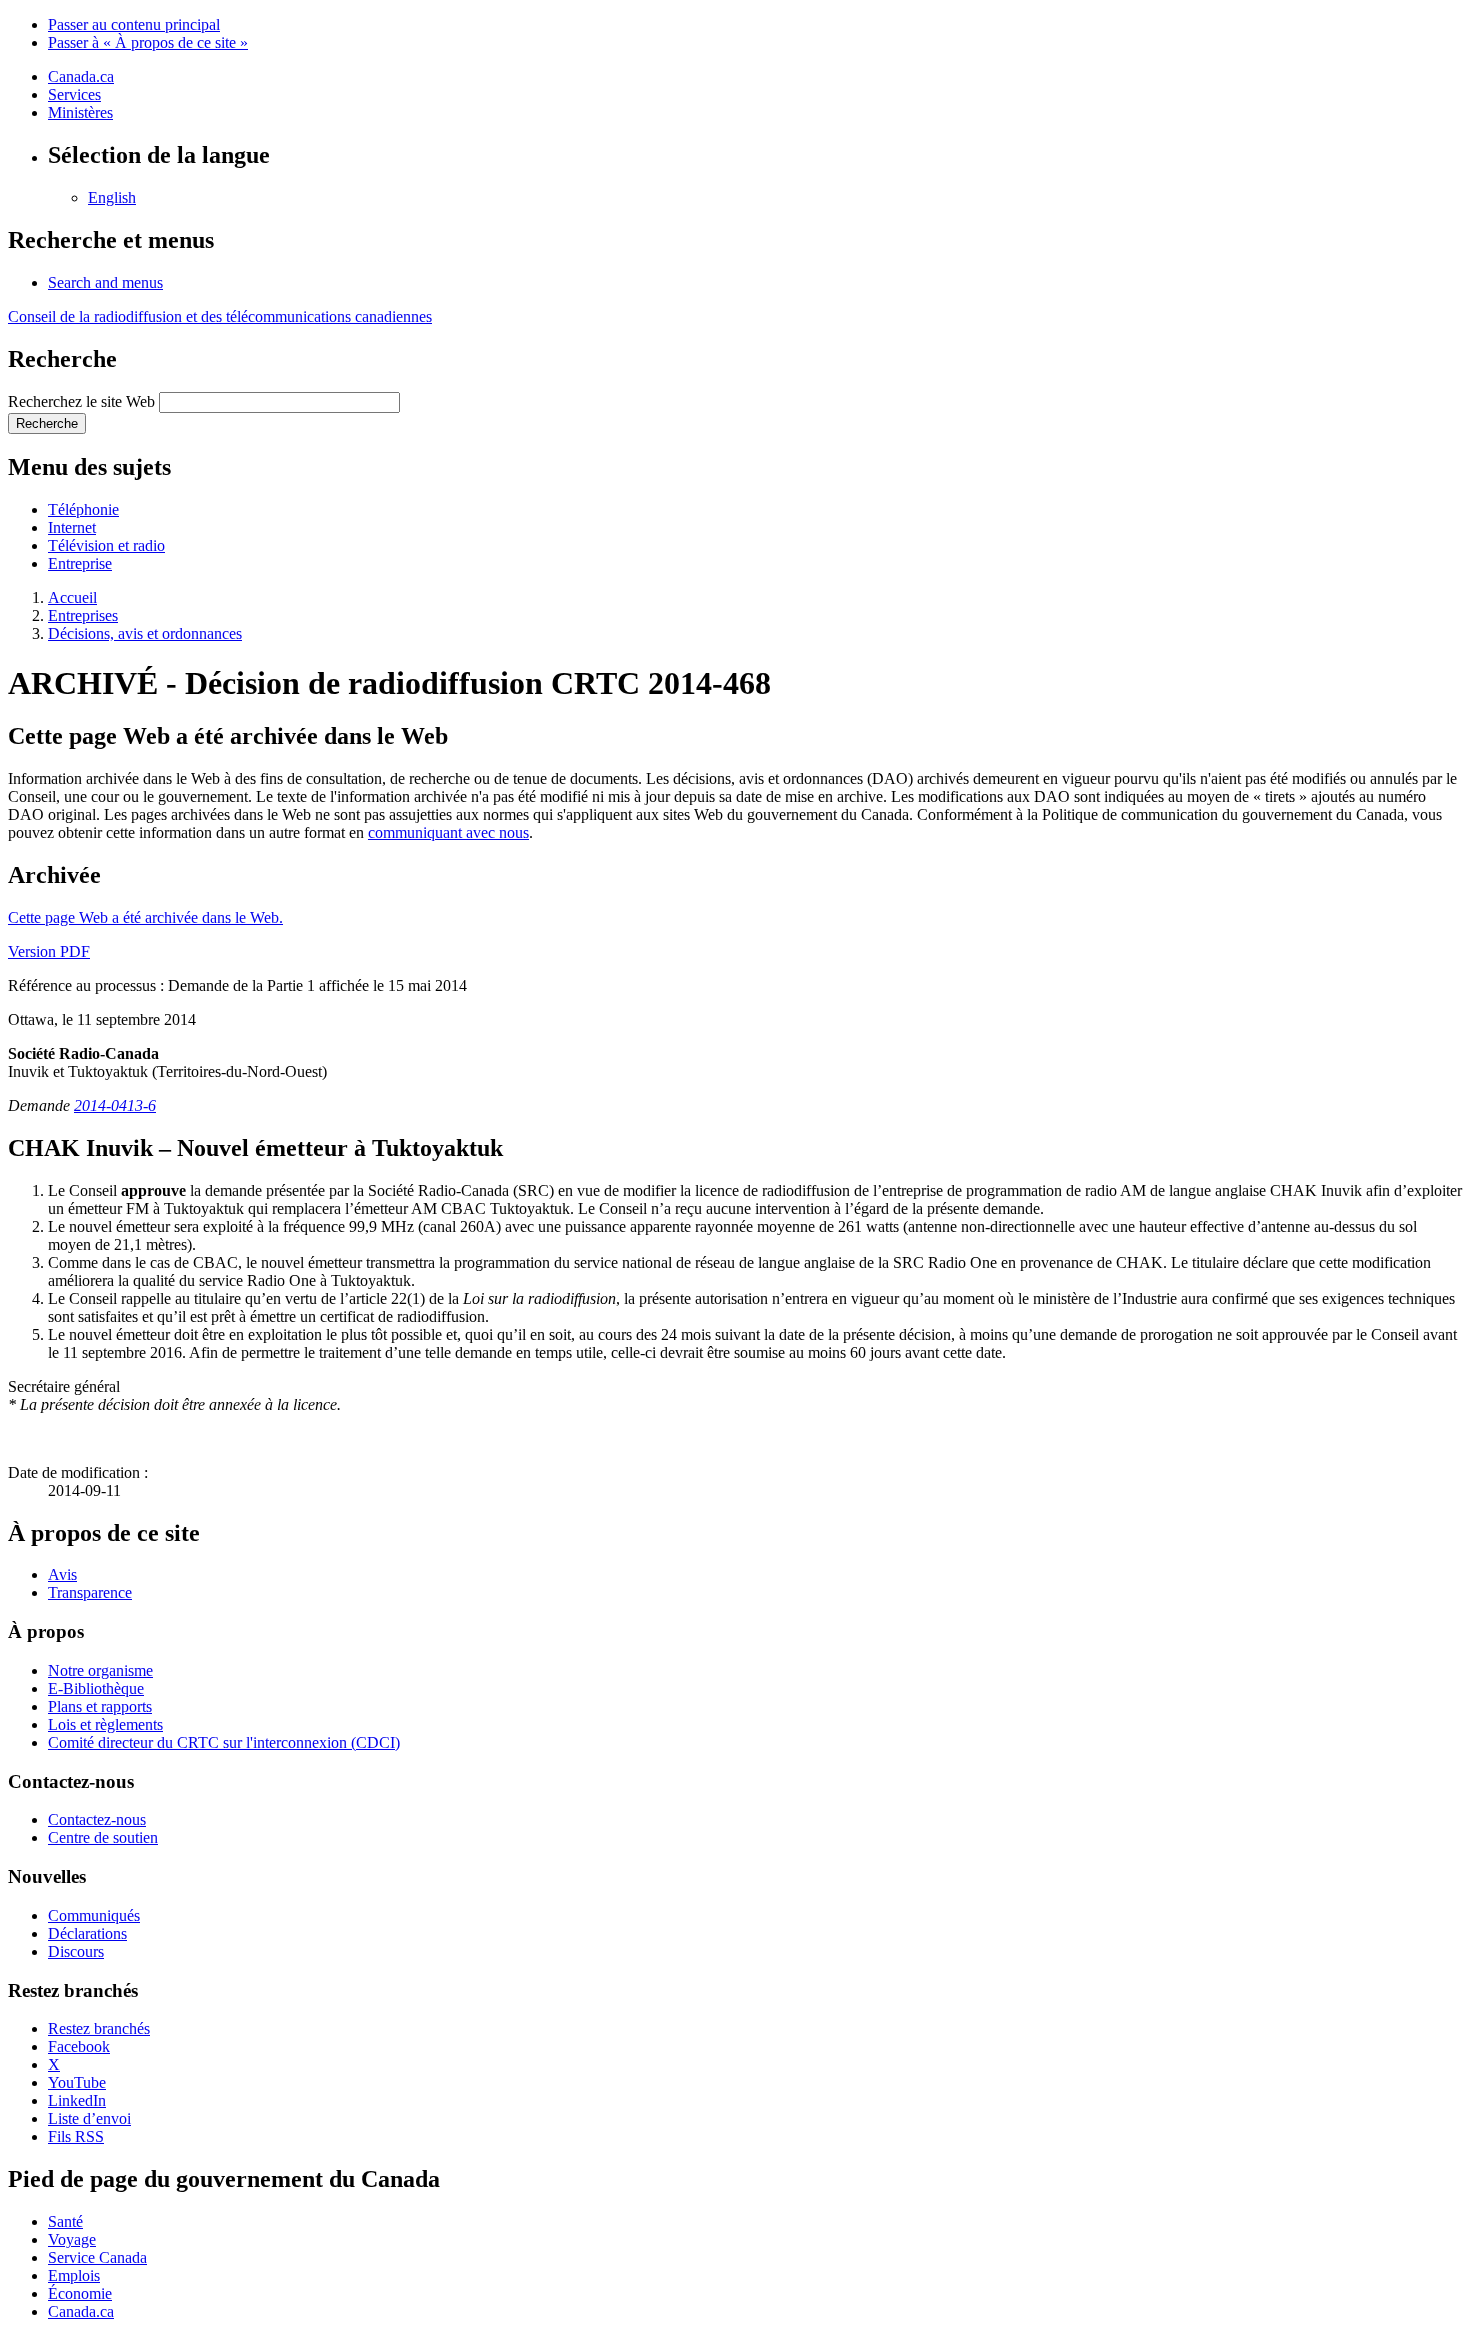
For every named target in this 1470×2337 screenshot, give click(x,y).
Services (74, 94)
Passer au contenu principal (134, 24)
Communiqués (94, 1915)
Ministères (80, 112)
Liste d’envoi (89, 2118)
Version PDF (49, 951)
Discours (76, 1951)
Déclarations (87, 1933)
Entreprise (80, 563)
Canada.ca (81, 76)
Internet (72, 527)
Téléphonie (83, 509)
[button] (105, 282)
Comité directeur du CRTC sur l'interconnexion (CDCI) (224, 1742)
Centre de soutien (103, 1837)
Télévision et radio (106, 545)
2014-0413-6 (115, 1105)
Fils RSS (76, 2136)
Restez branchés (99, 2028)
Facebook (79, 2046)
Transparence (90, 1592)
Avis (62, 1574)
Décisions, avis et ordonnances (145, 633)
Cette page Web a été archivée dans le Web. (145, 917)
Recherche (47, 423)
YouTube (77, 2082)
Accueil (72, 597)
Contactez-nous (97, 1819)
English (112, 197)
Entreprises (83, 615)
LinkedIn (77, 2100)
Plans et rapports (100, 1706)
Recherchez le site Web (81, 401)
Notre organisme (100, 1670)
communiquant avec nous (448, 832)
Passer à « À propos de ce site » (148, 42)
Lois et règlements (105, 1724)
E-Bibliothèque (96, 1688)
